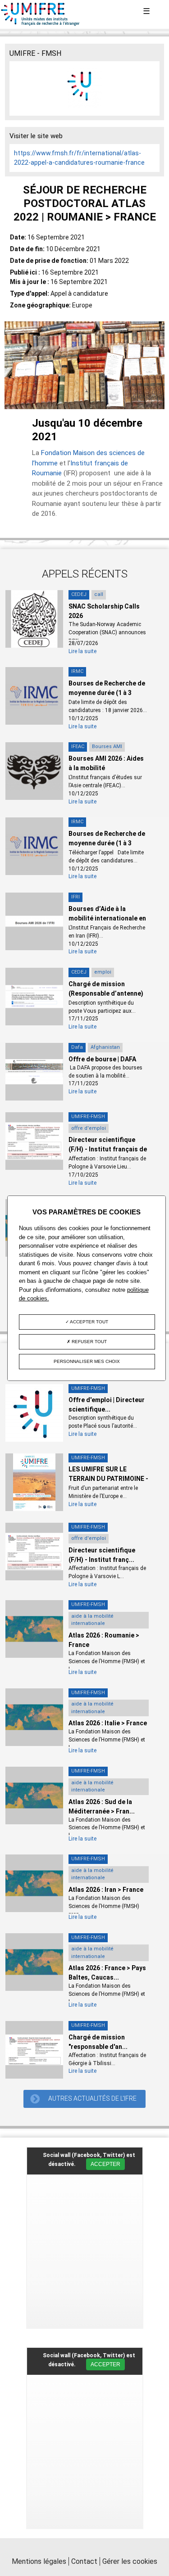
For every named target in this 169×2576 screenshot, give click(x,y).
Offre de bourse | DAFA (102, 1059)
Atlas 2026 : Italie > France (108, 1723)
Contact (84, 2561)
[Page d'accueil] (41, 24)
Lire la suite (82, 651)
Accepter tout (89, 1322)
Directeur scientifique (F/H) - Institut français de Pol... (108, 1149)
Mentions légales (39, 2561)
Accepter (105, 2164)
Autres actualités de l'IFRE (92, 2098)
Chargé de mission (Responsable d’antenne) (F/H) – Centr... (106, 993)
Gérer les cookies (130, 2561)
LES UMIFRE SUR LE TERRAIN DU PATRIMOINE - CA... (108, 1479)
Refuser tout (89, 1342)
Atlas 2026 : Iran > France (106, 1890)
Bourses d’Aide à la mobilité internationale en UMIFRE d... (107, 918)
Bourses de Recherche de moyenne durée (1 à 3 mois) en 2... (107, 693)
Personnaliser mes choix (87, 1361)
